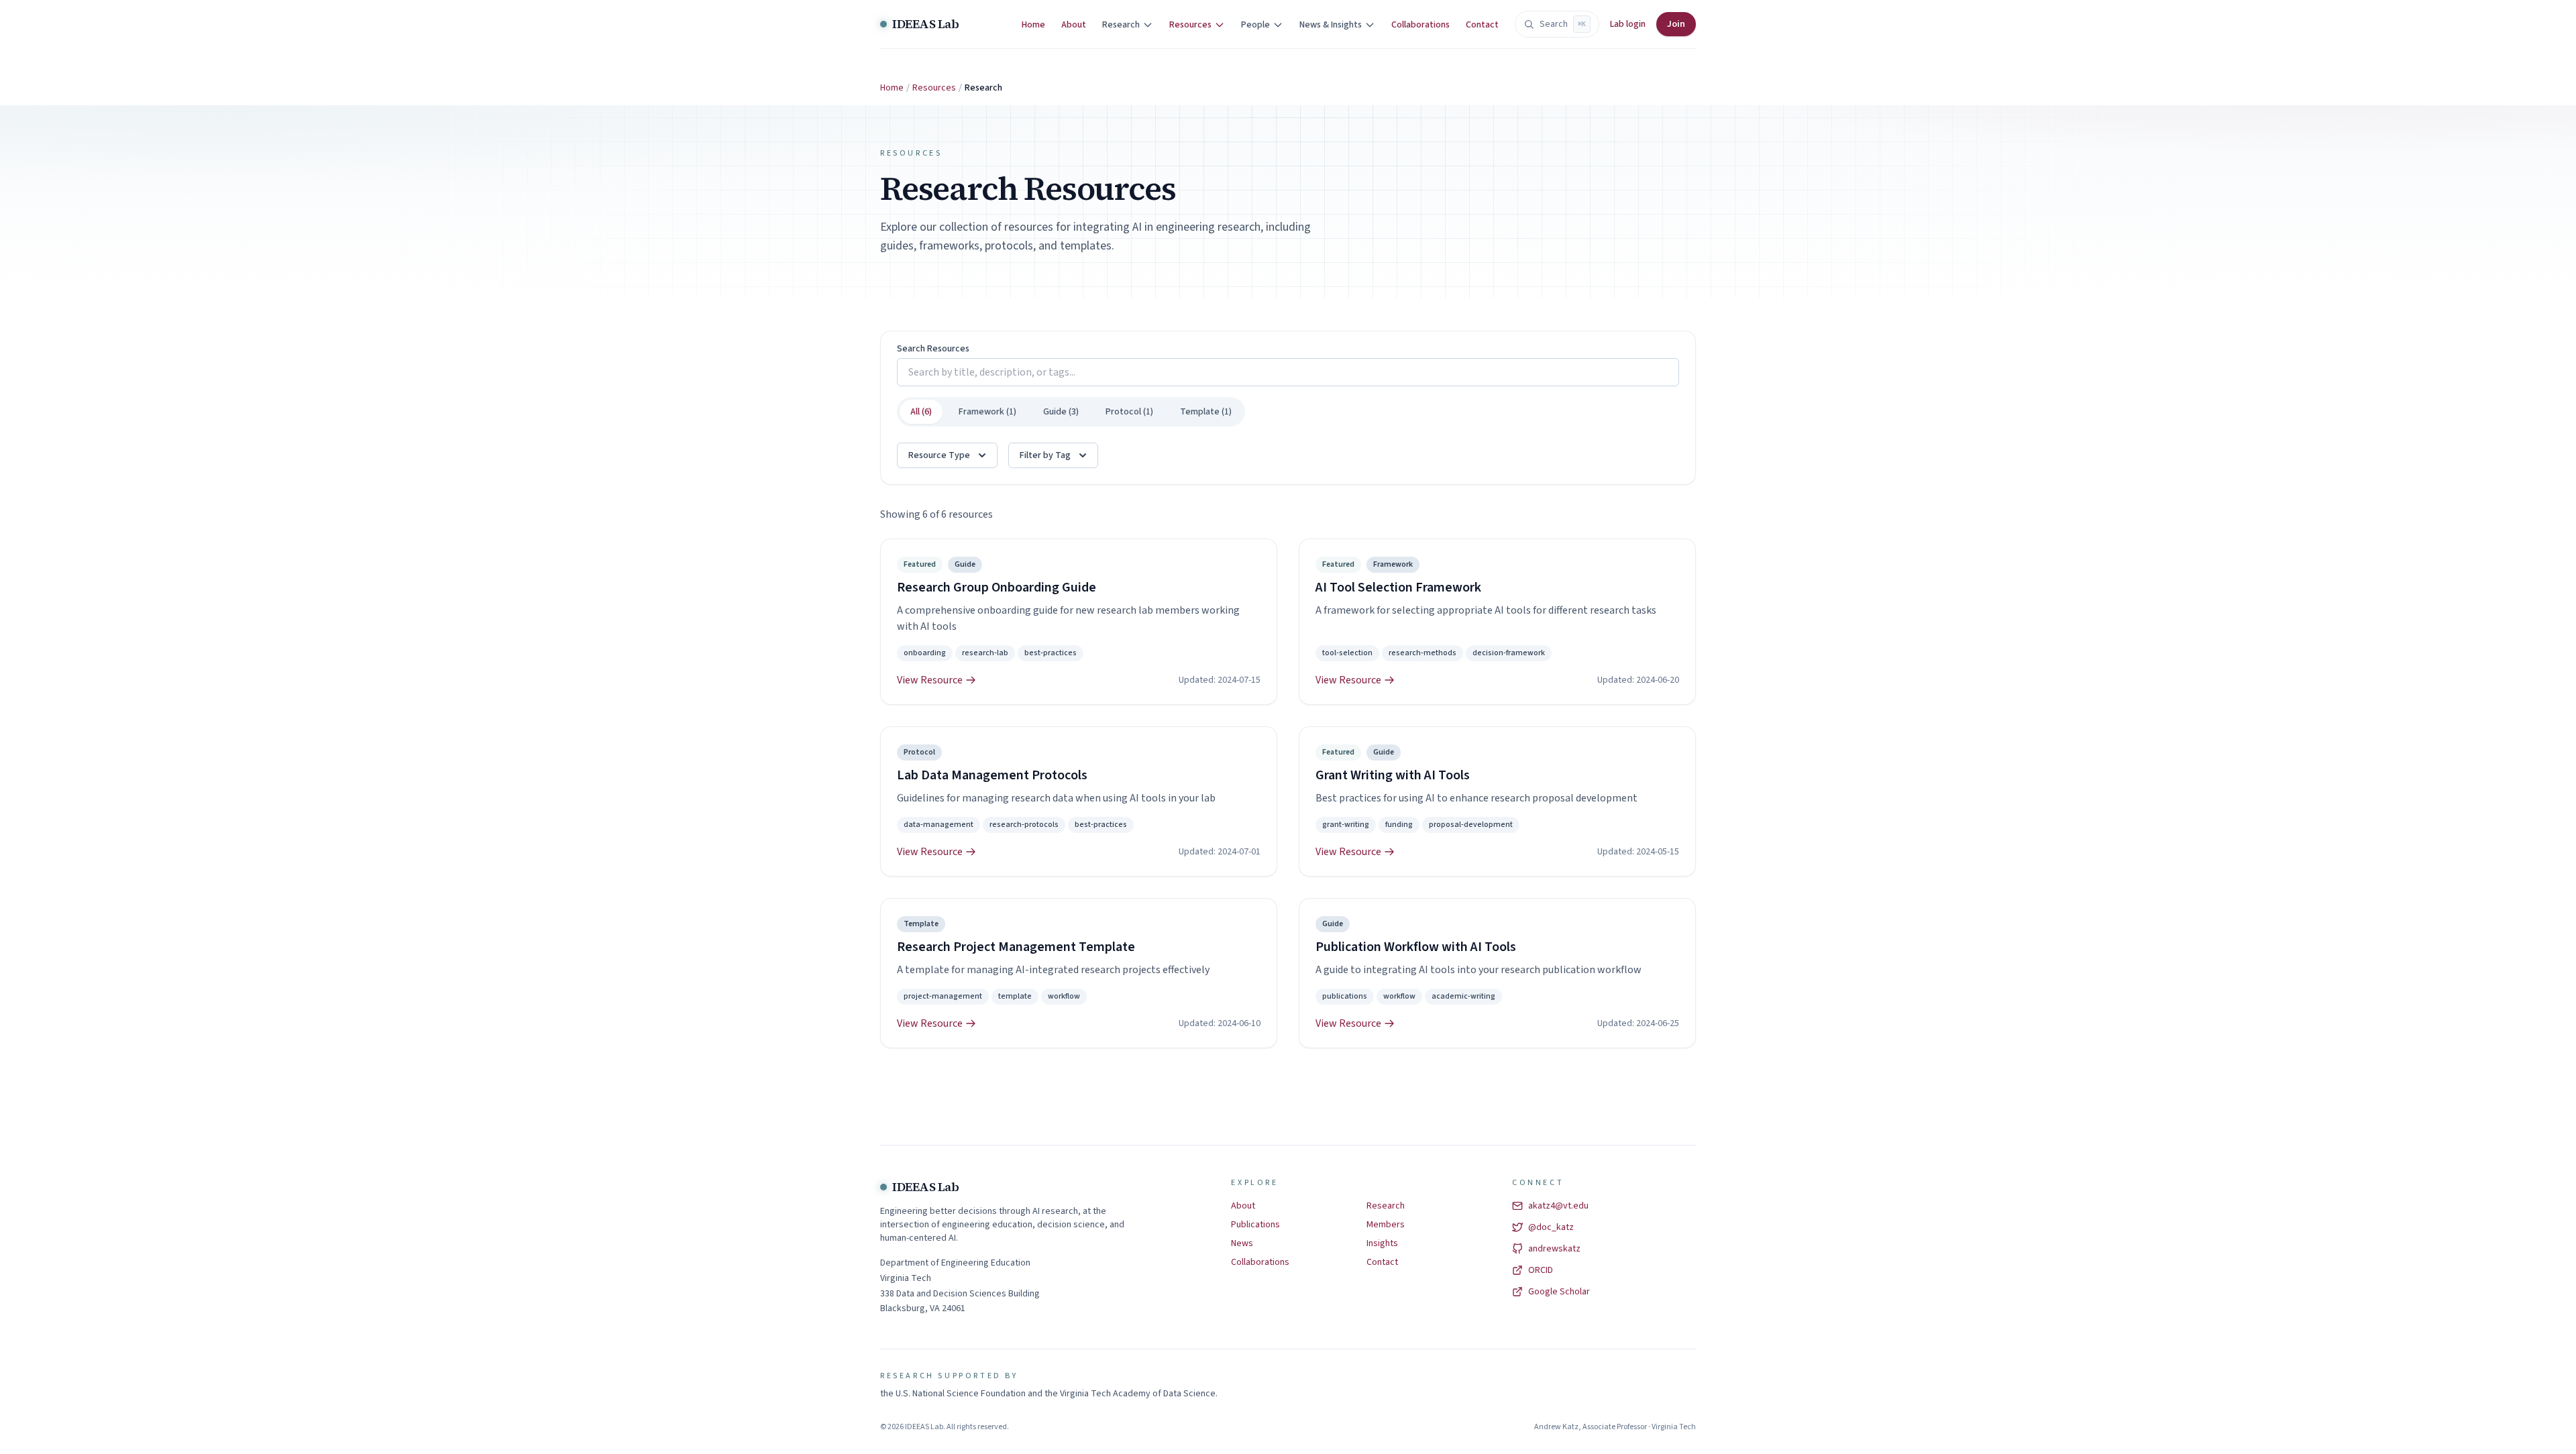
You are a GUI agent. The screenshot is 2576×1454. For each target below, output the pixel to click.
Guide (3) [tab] (1061, 412)
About (1074, 25)
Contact (1482, 25)
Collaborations (1420, 25)
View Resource (930, 680)
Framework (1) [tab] (987, 412)
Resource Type (939, 455)
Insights (1382, 1243)
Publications (1255, 1225)
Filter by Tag (1045, 455)
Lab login (1628, 24)
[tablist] (1071, 412)
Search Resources (933, 349)
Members (1386, 1225)
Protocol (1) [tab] (1129, 412)
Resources (934, 88)
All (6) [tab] (921, 412)
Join (1676, 24)
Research (1386, 1206)
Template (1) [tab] (1206, 412)
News (1242, 1243)
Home (1033, 25)
